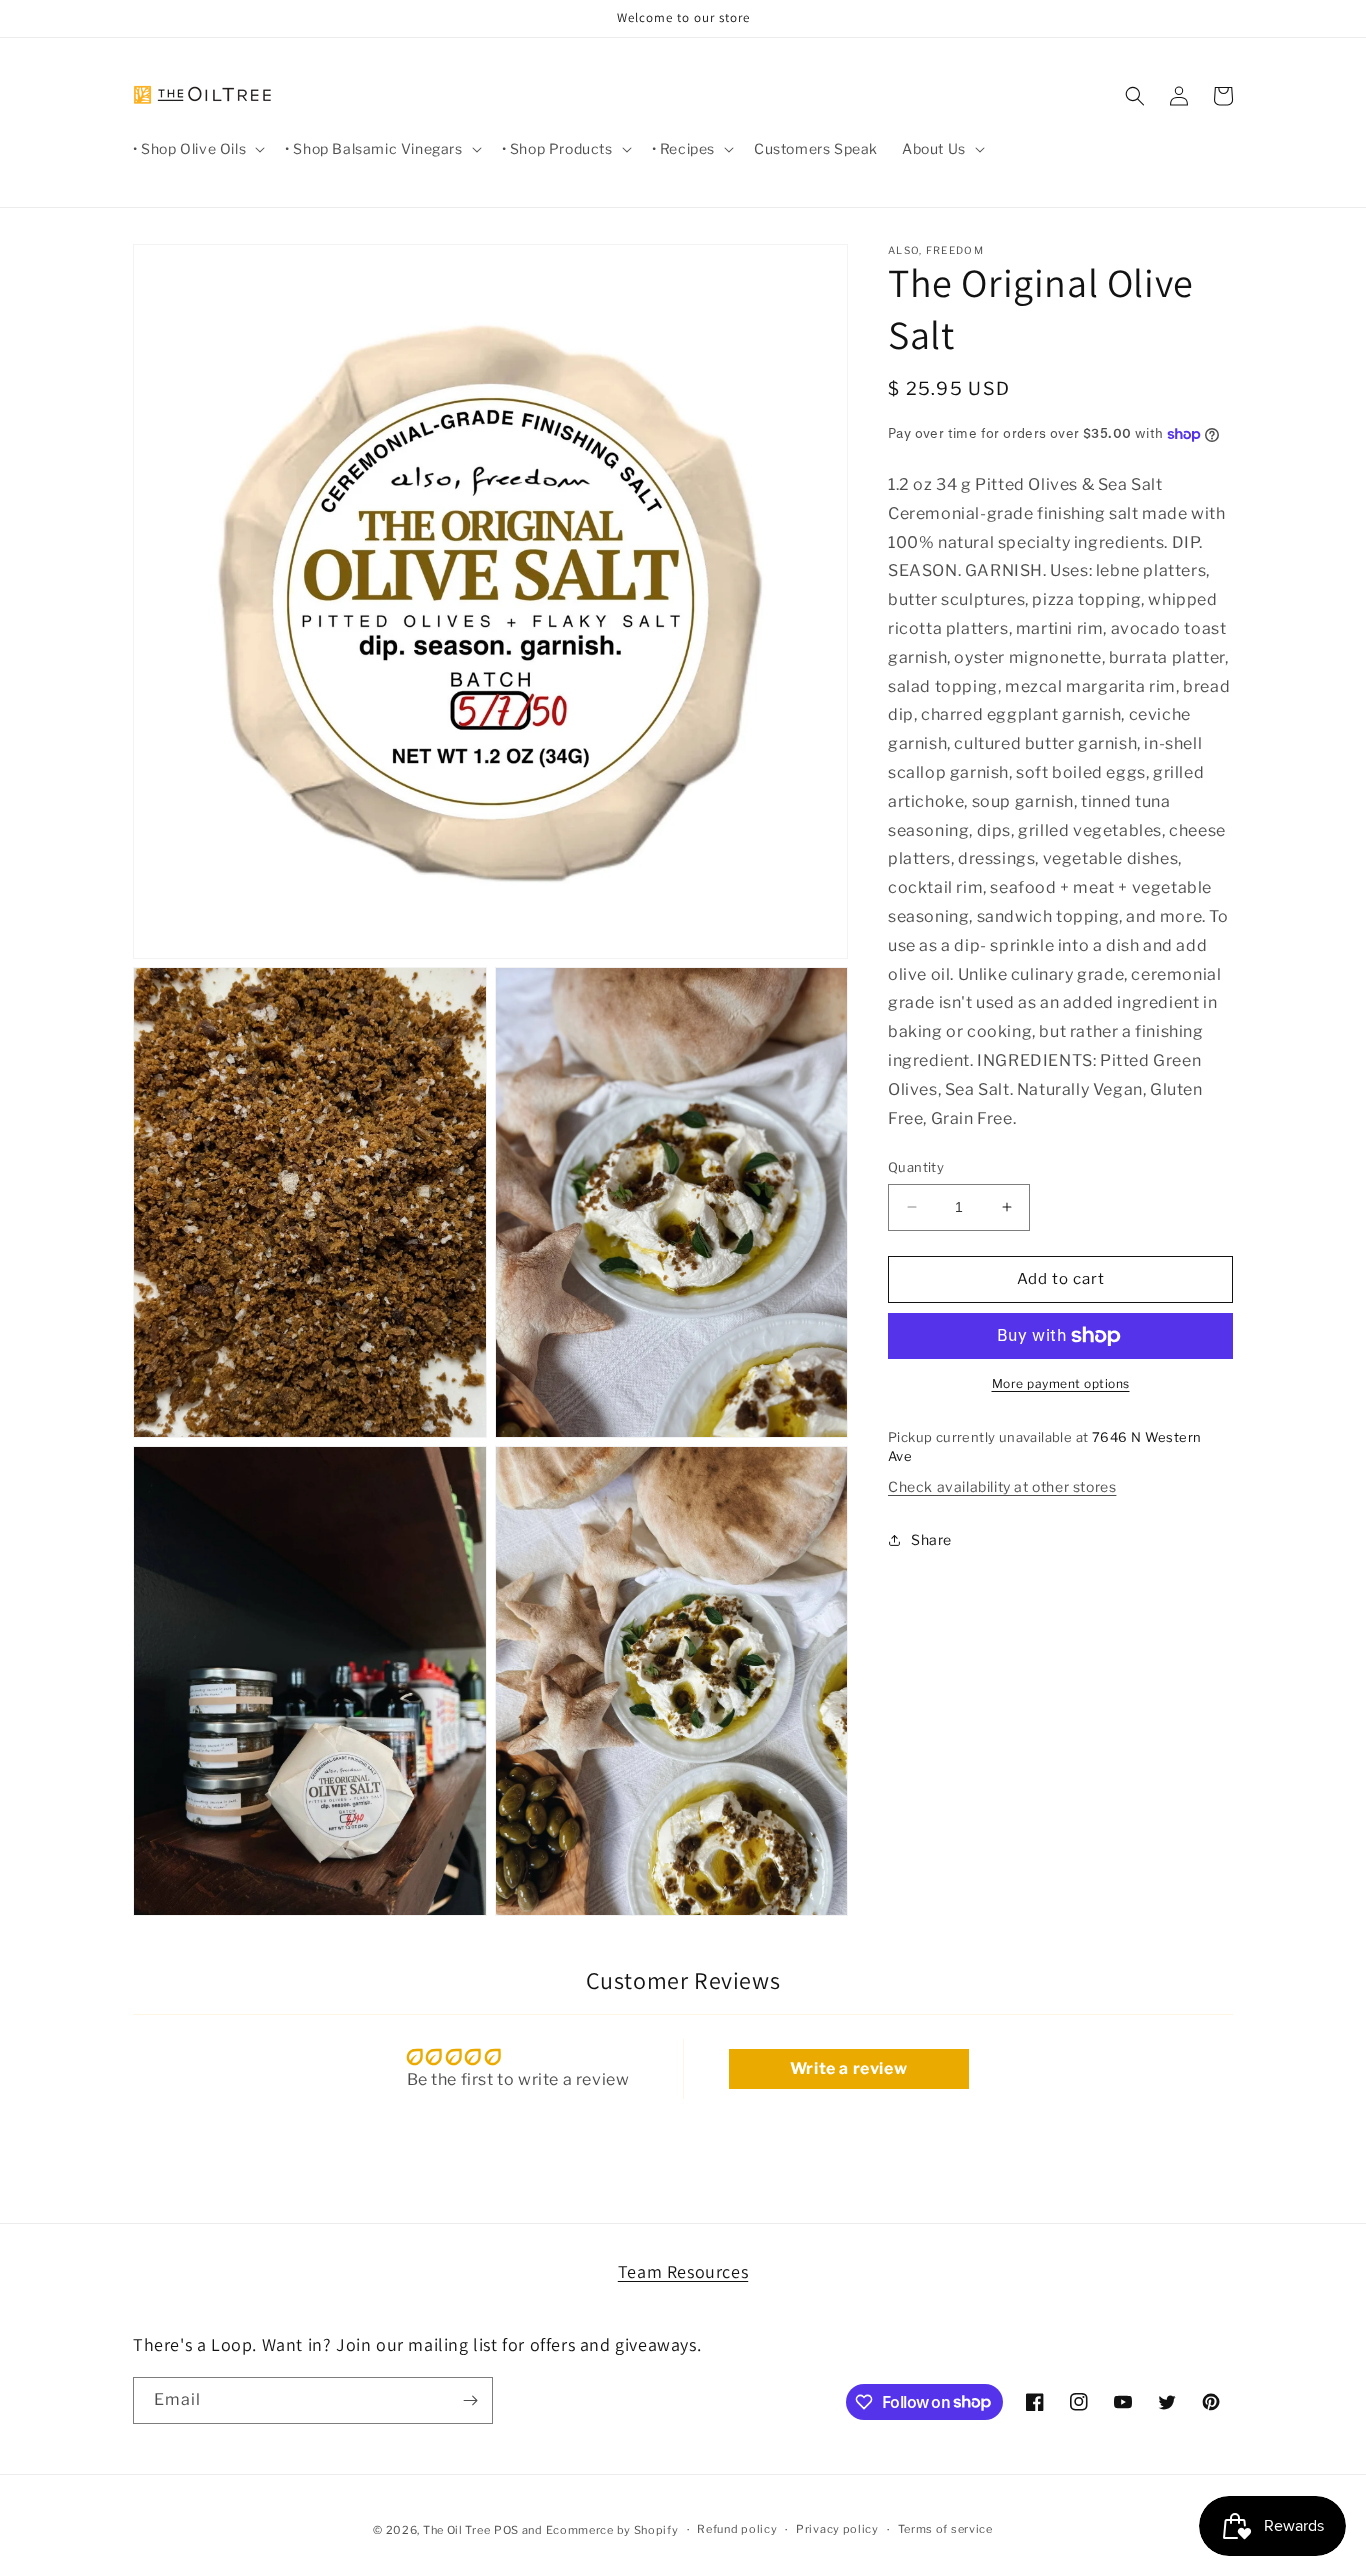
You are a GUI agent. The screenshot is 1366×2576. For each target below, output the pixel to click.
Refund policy (737, 2529)
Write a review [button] (848, 2068)
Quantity (916, 1167)
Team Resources (683, 2271)
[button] (197, 149)
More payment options (1061, 1383)
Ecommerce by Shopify (612, 2530)
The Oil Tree (456, 2530)
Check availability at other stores (1002, 1486)
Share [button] (931, 1539)
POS (506, 2530)
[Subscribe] (470, 2400)
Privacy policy (837, 2529)
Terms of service (945, 2529)
